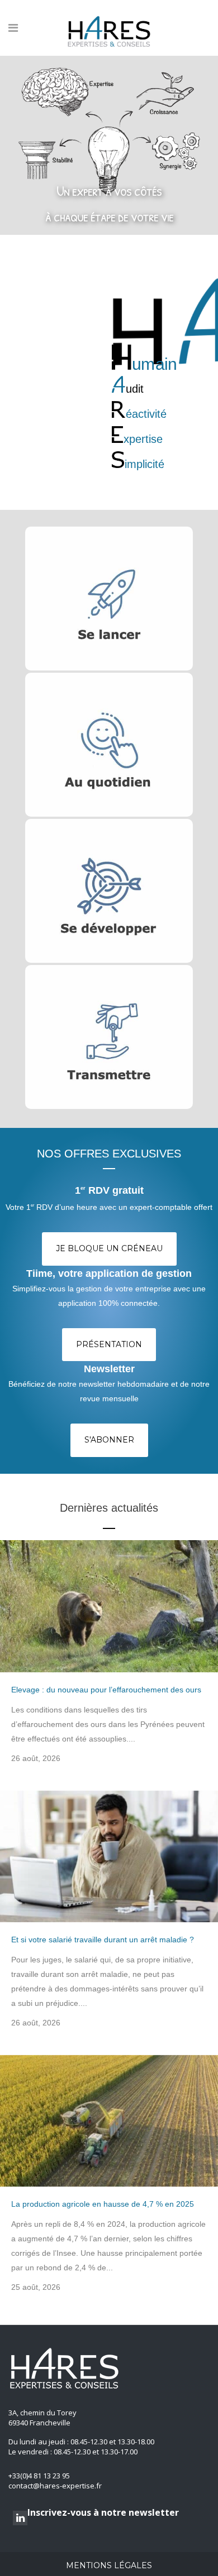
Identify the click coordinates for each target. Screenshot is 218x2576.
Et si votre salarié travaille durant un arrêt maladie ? (103, 1940)
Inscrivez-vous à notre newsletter (103, 2512)
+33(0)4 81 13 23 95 (39, 2476)
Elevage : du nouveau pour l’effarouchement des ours (106, 1690)
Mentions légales (109, 2565)
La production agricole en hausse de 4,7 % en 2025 (103, 2204)
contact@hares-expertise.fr (55, 2486)
